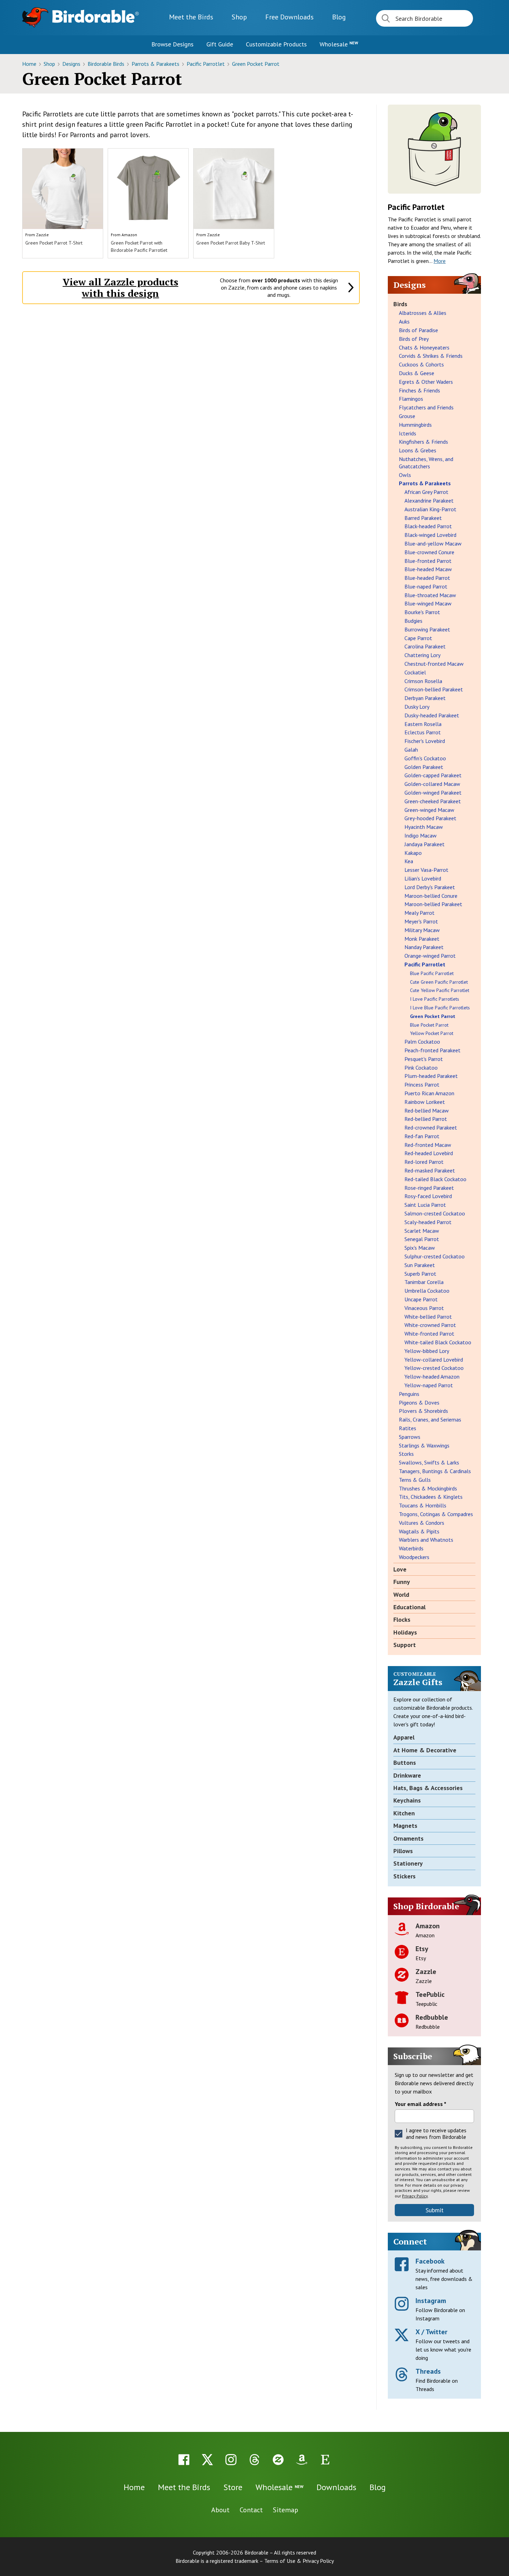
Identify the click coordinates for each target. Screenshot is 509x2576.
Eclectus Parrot (423, 732)
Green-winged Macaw (429, 810)
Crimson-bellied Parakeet (434, 689)
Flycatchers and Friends (426, 407)
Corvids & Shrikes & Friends (431, 356)
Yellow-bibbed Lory (427, 1351)
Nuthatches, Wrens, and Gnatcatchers (426, 463)
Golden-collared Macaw (432, 784)
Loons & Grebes (418, 450)
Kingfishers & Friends (423, 442)
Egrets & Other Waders (426, 382)
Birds (400, 304)
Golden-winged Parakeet (433, 793)
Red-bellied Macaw (427, 1110)
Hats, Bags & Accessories (428, 1788)
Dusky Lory (417, 707)
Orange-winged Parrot (430, 956)
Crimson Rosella (423, 681)
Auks (404, 321)
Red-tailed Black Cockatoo (435, 1179)
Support (405, 1645)
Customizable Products (276, 44)
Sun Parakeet (420, 1265)
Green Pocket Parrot (256, 64)
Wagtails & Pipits (419, 1531)
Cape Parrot (418, 638)
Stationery (408, 1863)
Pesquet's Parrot (424, 1059)
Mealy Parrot (419, 913)
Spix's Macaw (420, 1248)
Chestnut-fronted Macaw (434, 664)
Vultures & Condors (422, 1523)
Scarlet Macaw (422, 1231)
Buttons (405, 1763)
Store (233, 2487)
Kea (409, 861)
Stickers (404, 1876)
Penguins (409, 1394)
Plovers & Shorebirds (423, 1411)
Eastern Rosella (423, 724)
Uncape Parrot (421, 1299)
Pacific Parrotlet (206, 64)
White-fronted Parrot (429, 1334)
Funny (402, 1582)
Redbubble (432, 2017)
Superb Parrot (420, 1274)
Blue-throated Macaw (430, 595)
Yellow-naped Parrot (429, 1385)
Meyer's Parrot (421, 921)
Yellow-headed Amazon (432, 1376)
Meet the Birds (191, 17)
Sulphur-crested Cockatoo (435, 1256)
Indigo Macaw (421, 835)
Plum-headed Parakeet (431, 1076)
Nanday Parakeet (424, 947)
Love (400, 1569)
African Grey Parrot (426, 492)
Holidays (405, 1632)
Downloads (289, 17)
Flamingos (411, 399)
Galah (411, 750)
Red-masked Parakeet (430, 1170)
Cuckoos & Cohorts (421, 364)
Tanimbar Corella (424, 1282)
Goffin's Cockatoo (425, 758)
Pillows (403, 1851)
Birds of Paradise (418, 330)
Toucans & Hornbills (423, 1505)
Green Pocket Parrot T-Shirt (54, 243)
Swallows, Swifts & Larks (429, 1462)
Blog (339, 17)
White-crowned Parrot (430, 1325)
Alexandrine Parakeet (429, 501)
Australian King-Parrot (430, 509)
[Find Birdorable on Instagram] (231, 2460)
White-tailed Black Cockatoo (438, 1342)
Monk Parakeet (422, 939)
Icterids (408, 433)
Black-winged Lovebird (430, 535)
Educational (409, 1607)
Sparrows (410, 1437)
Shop (239, 17)
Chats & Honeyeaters (424, 347)
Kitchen (404, 1813)
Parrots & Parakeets (156, 64)
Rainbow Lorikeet (425, 1102)
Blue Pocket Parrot (429, 1025)
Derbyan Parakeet (425, 698)
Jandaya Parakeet (425, 844)
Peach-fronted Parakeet (432, 1050)
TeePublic (430, 1994)
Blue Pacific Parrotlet (432, 973)
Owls (405, 475)
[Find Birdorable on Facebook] (184, 2460)
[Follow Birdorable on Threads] (254, 2460)
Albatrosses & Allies (423, 313)
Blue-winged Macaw (428, 603)
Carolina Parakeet (425, 646)
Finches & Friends (419, 390)
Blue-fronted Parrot (428, 561)
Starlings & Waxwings (424, 1445)
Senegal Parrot (422, 1239)
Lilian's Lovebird (423, 878)
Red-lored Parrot (424, 1162)
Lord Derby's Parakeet (430, 887)
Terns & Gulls (415, 1480)
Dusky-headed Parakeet (432, 715)
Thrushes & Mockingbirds (428, 1488)
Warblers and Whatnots (426, 1540)
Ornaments (408, 1838)
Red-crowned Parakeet (431, 1127)
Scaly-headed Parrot (428, 1222)
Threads (428, 2371)
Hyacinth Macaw (424, 827)
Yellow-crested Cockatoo (434, 1368)
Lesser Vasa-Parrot (426, 870)
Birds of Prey (414, 339)
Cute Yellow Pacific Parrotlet (440, 990)
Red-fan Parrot (422, 1136)
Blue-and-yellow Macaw (433, 543)
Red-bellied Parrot (426, 1119)
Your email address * (421, 2104)
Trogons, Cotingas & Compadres (436, 1514)
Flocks (402, 1619)
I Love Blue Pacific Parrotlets (440, 1008)
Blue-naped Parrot (426, 586)
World (401, 1595)
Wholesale (339, 44)
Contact (251, 2510)
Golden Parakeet (424, 767)
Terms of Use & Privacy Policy (299, 2561)
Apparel (404, 1737)
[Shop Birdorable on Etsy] (325, 2460)
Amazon (129, 235)
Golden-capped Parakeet (433, 775)
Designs (72, 64)
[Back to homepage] (96, 16)
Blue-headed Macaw (428, 569)
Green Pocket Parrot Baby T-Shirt (231, 243)
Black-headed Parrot (428, 526)
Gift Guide (220, 44)
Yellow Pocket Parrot (432, 1033)
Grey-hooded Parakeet (430, 818)
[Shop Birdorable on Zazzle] (278, 2460)
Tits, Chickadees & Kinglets (431, 1497)
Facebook (430, 2261)
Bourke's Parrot (422, 612)
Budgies (413, 621)
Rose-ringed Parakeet (429, 1188)
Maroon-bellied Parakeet (433, 904)
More (440, 261)
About (220, 2510)
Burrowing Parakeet (427, 629)
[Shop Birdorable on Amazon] (302, 2460)
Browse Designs (172, 44)
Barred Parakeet (423, 518)
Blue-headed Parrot (427, 578)
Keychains (407, 1800)
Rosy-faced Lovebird (428, 1196)
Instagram (431, 2301)
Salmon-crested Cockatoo (435, 1213)
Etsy (422, 1949)
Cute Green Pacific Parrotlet (439, 982)
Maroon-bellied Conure (431, 896)
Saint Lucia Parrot (425, 1205)
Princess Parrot (422, 1085)
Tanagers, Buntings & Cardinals (435, 1471)
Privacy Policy (415, 2196)
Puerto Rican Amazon (429, 1093)
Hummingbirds (415, 425)
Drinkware (407, 1775)
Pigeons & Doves (419, 1402)
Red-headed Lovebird (429, 1153)
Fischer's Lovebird (425, 741)
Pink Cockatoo (421, 1068)
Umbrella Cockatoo (427, 1291)
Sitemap (285, 2510)
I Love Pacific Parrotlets (435, 999)
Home (30, 64)
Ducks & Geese (417, 373)
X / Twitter (431, 2332)
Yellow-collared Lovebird (434, 1360)
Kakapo (413, 853)
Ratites (408, 1428)
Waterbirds (411, 1548)
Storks (406, 1454)
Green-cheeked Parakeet (433, 801)
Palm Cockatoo (422, 1042)
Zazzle (42, 235)
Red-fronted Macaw (428, 1145)
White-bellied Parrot (428, 1317)
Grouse (407, 416)
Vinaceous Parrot (424, 1308)
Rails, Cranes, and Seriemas (430, 1419)
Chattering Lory (422, 655)
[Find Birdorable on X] (207, 2460)
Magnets (405, 1826)
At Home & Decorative (425, 1750)
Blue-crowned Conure (429, 552)
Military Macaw (422, 930)
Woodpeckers (414, 1557)
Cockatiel (415, 672)
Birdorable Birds (107, 64)
